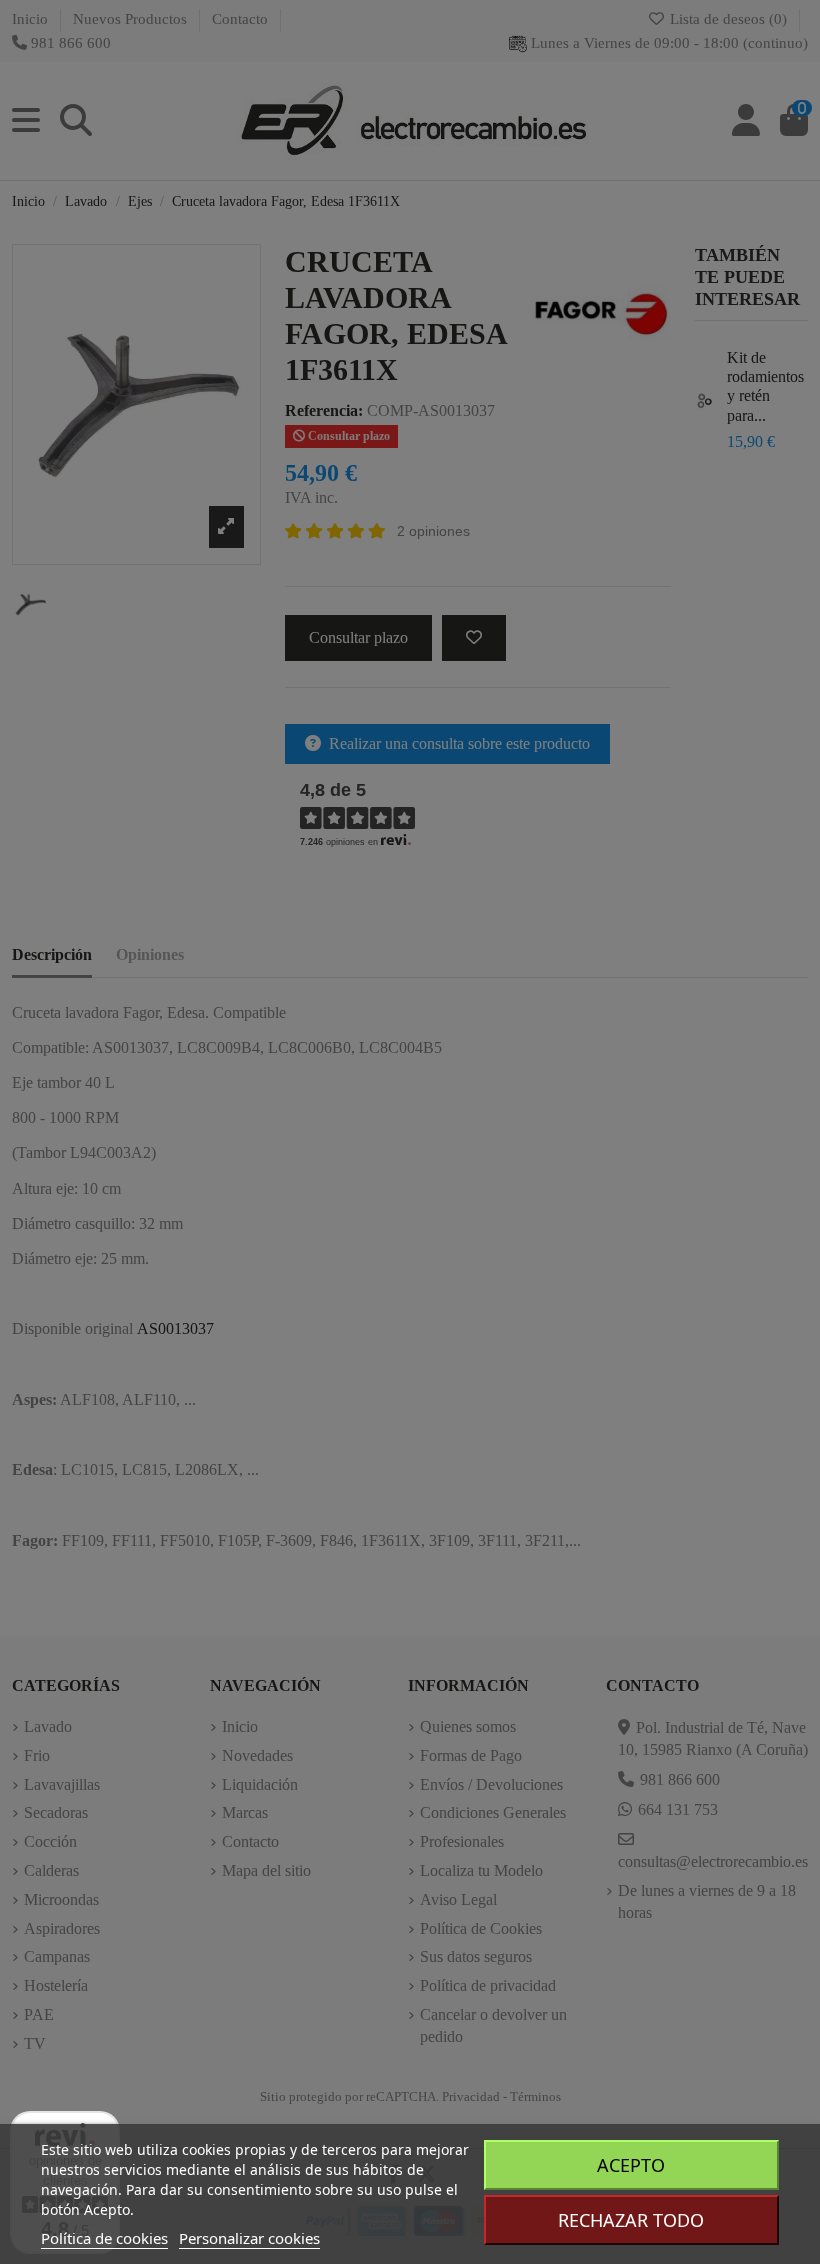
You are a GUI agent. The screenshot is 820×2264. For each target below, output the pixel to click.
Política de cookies (104, 2238)
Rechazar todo (631, 2220)
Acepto (631, 2165)
